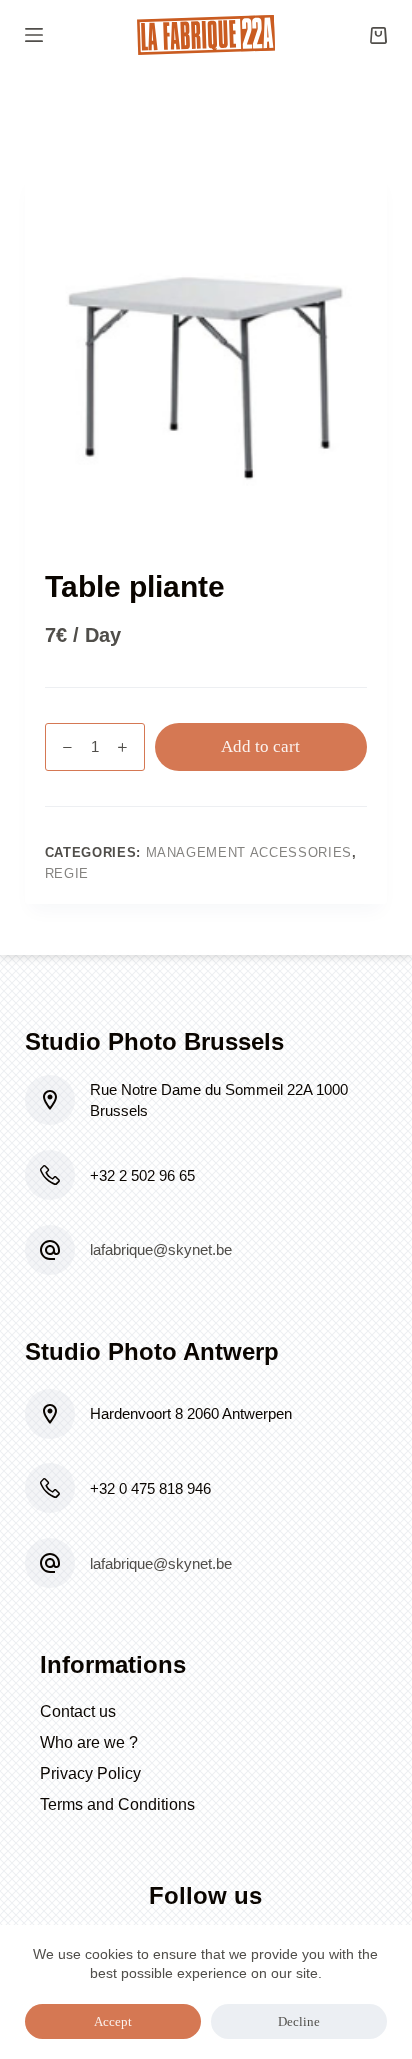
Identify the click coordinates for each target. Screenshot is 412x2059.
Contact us (78, 1711)
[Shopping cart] (378, 35)
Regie (67, 873)
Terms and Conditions (117, 1804)
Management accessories (249, 852)
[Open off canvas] (34, 35)
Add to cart (260, 746)
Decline (299, 2021)
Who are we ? (89, 1742)
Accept (113, 2021)
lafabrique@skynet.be (161, 1249)
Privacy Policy (90, 1773)
